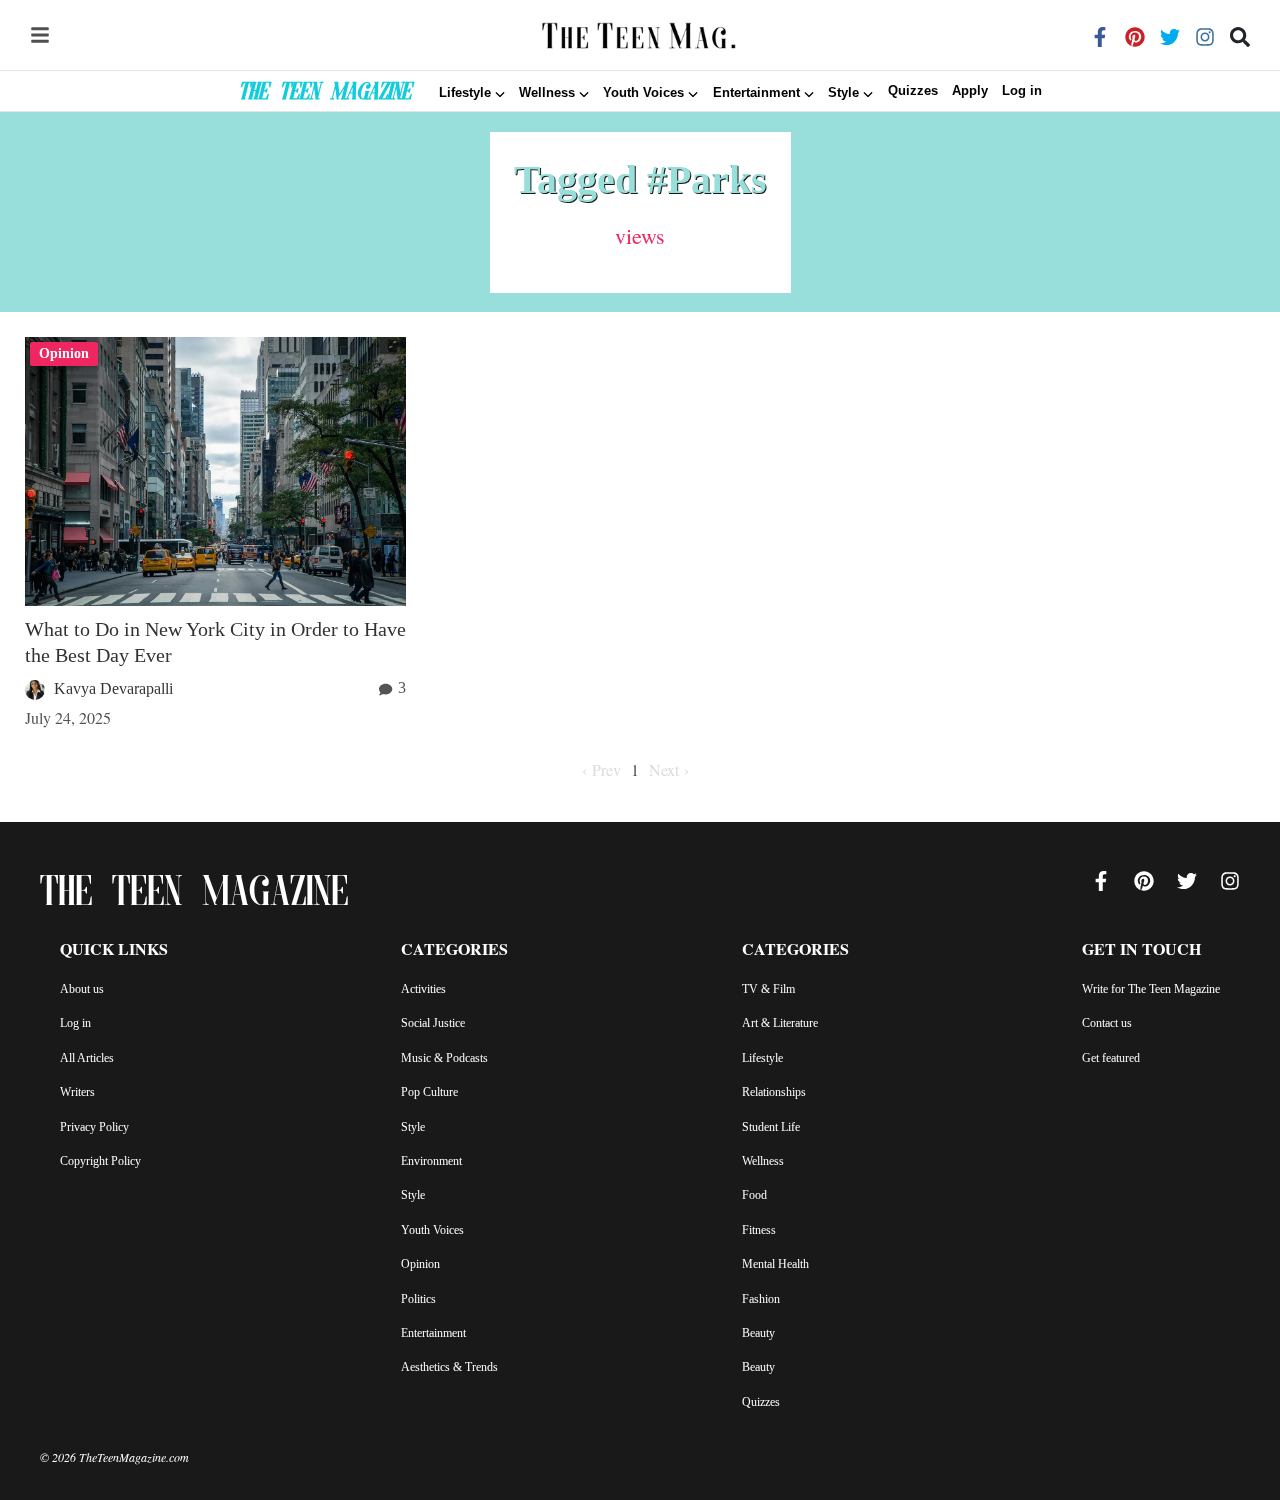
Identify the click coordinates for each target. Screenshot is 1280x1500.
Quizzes (913, 91)
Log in (1022, 91)
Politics (418, 1299)
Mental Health (775, 1264)
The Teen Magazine (324, 94)
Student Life (771, 1127)
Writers (77, 1092)
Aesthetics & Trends (449, 1367)
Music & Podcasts (444, 1058)
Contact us (1107, 1023)
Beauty (758, 1333)
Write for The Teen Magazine (1151, 989)
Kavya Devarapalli (113, 688)
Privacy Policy (94, 1127)
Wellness (763, 1161)
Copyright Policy (100, 1161)
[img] (40, 35)
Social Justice (433, 1023)
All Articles (87, 1058)
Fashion (761, 1299)
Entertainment (433, 1333)
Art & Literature (780, 1023)
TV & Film (768, 989)
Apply (970, 91)
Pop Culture (429, 1092)
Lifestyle (762, 1058)
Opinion (420, 1264)
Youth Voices (432, 1230)
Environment (431, 1161)
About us (82, 989)
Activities (423, 989)
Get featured (1111, 1058)
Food (754, 1195)
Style (413, 1127)
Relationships (774, 1092)
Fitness (759, 1230)
